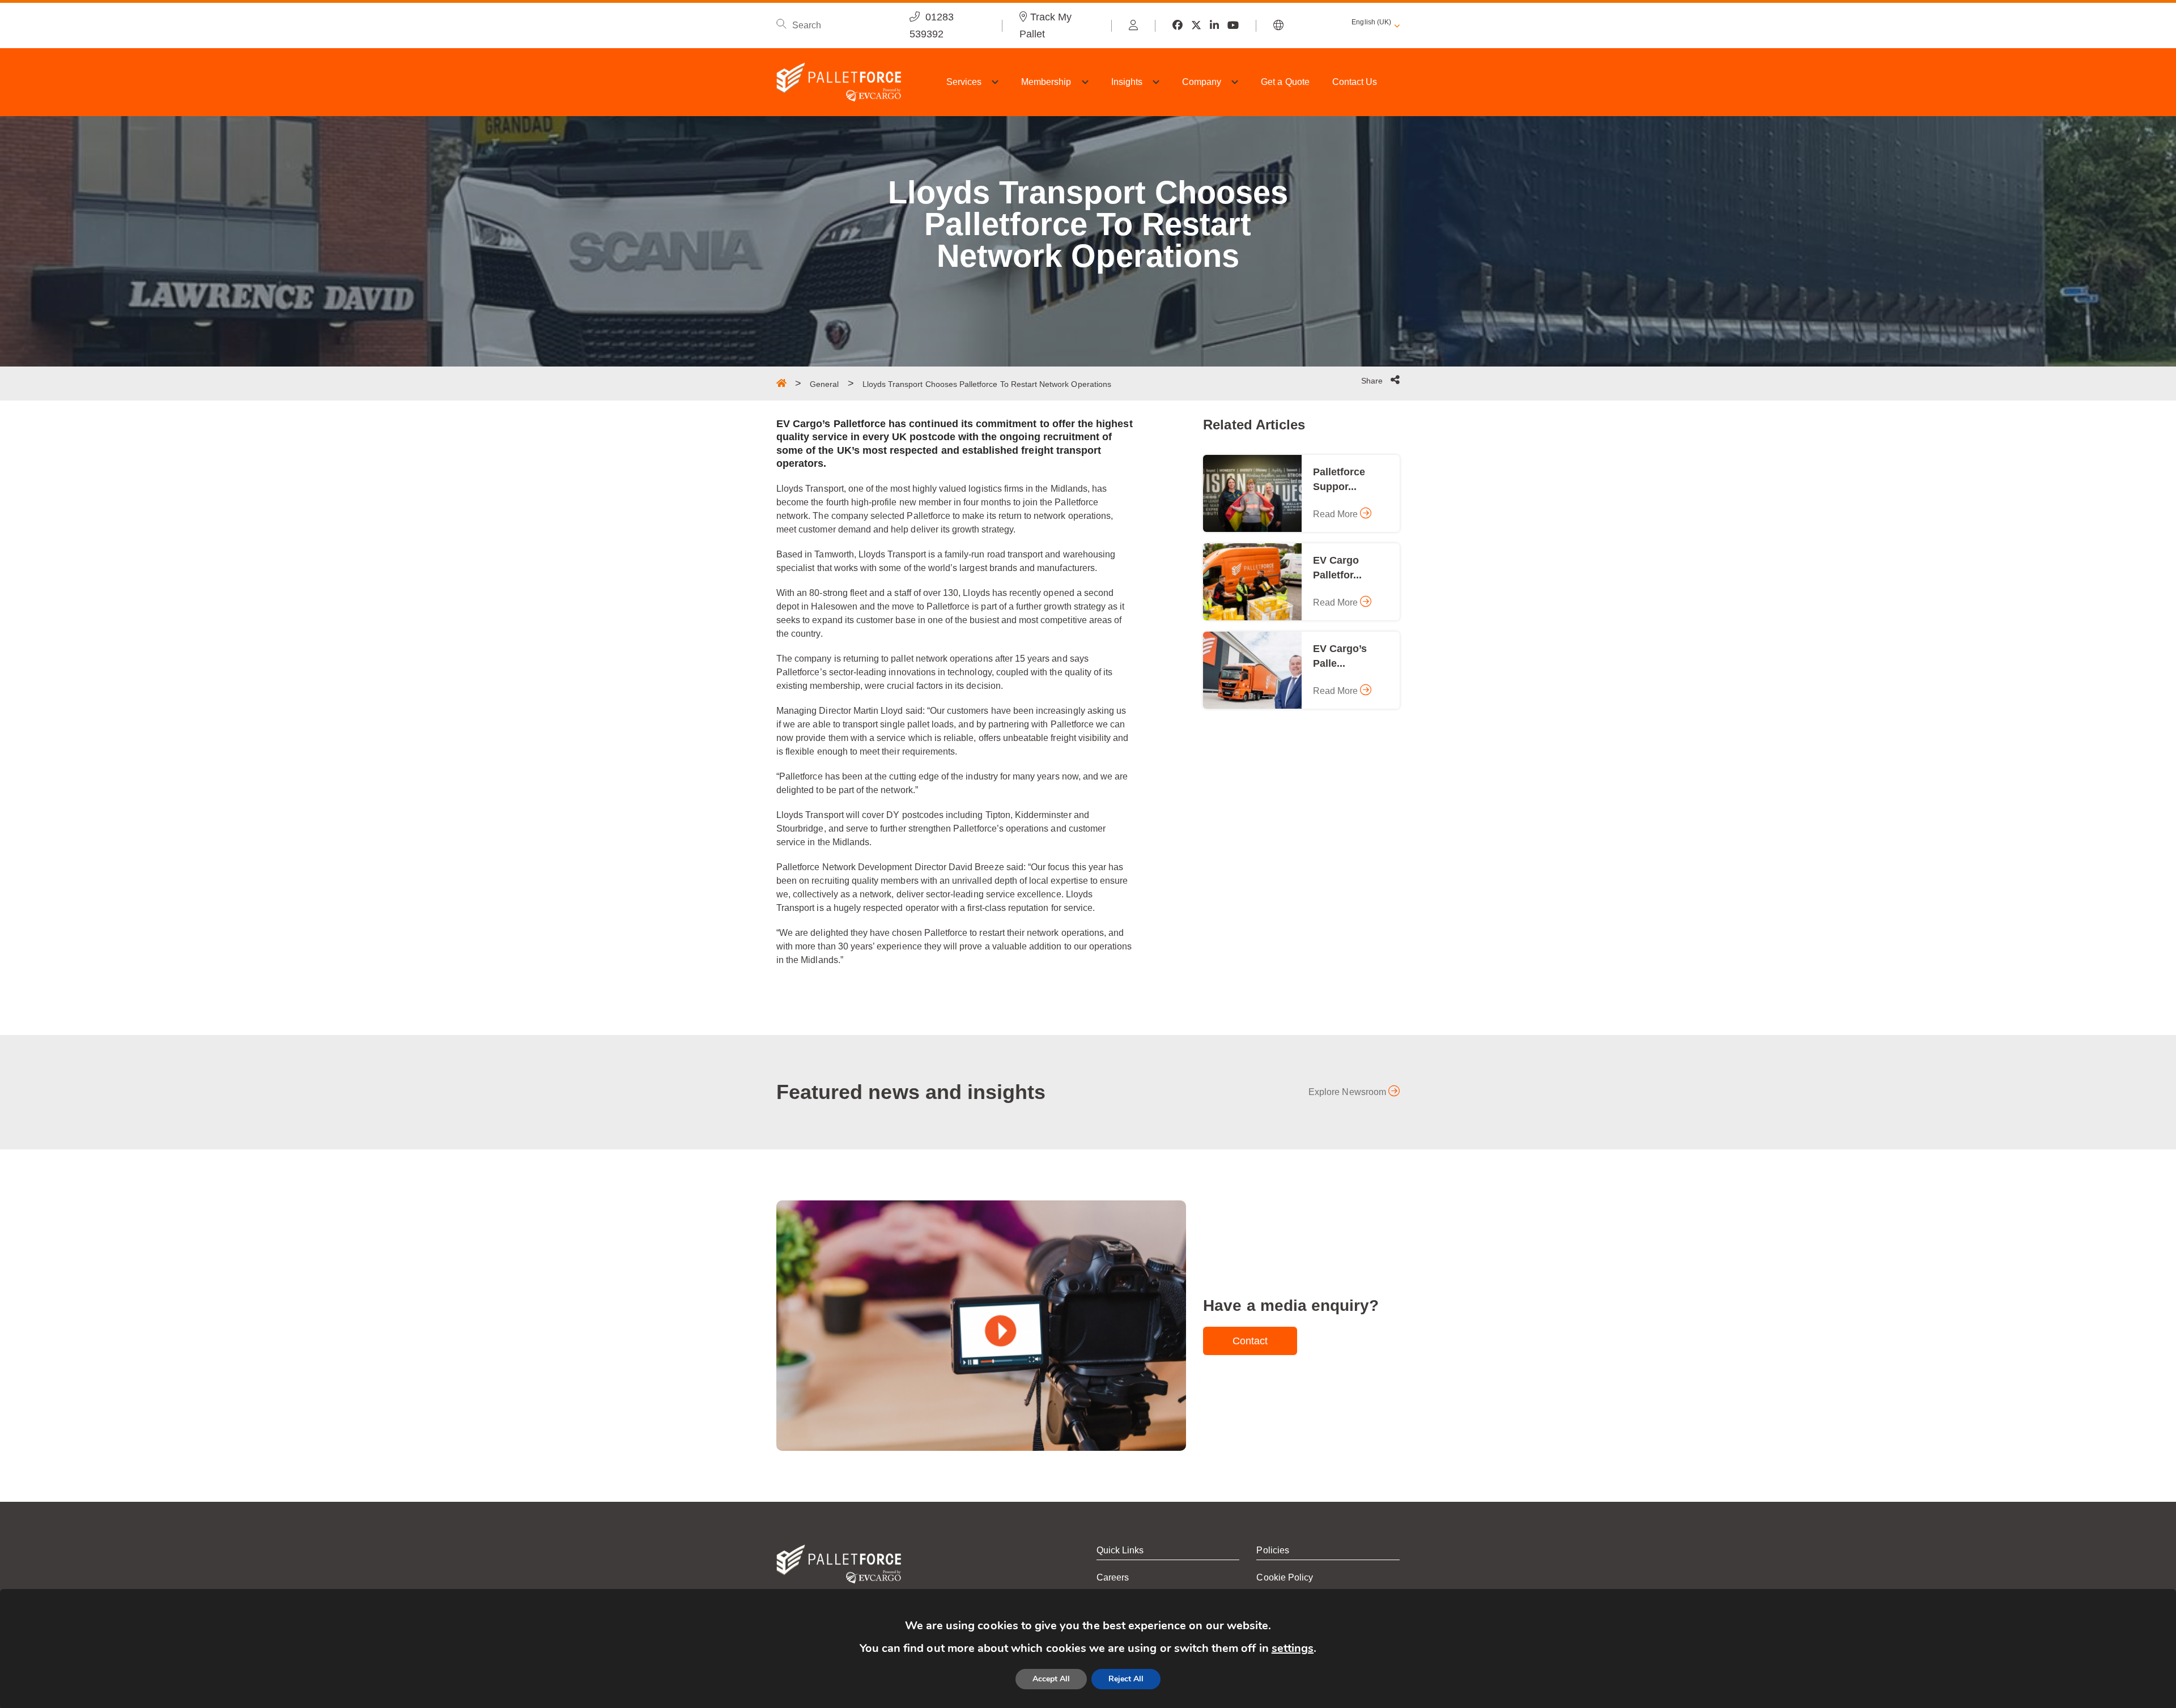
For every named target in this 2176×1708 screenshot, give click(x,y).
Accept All (1051, 1679)
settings (1293, 1648)
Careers (1113, 1577)
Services (964, 82)
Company (1202, 82)
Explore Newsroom (1348, 1092)
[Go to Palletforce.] (781, 383)
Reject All (1126, 1679)
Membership (1046, 82)
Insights (1127, 82)
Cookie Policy (1285, 1577)
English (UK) (1371, 22)
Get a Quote (1285, 82)
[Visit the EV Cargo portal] (1133, 25)
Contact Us (1355, 82)
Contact (1250, 1341)
